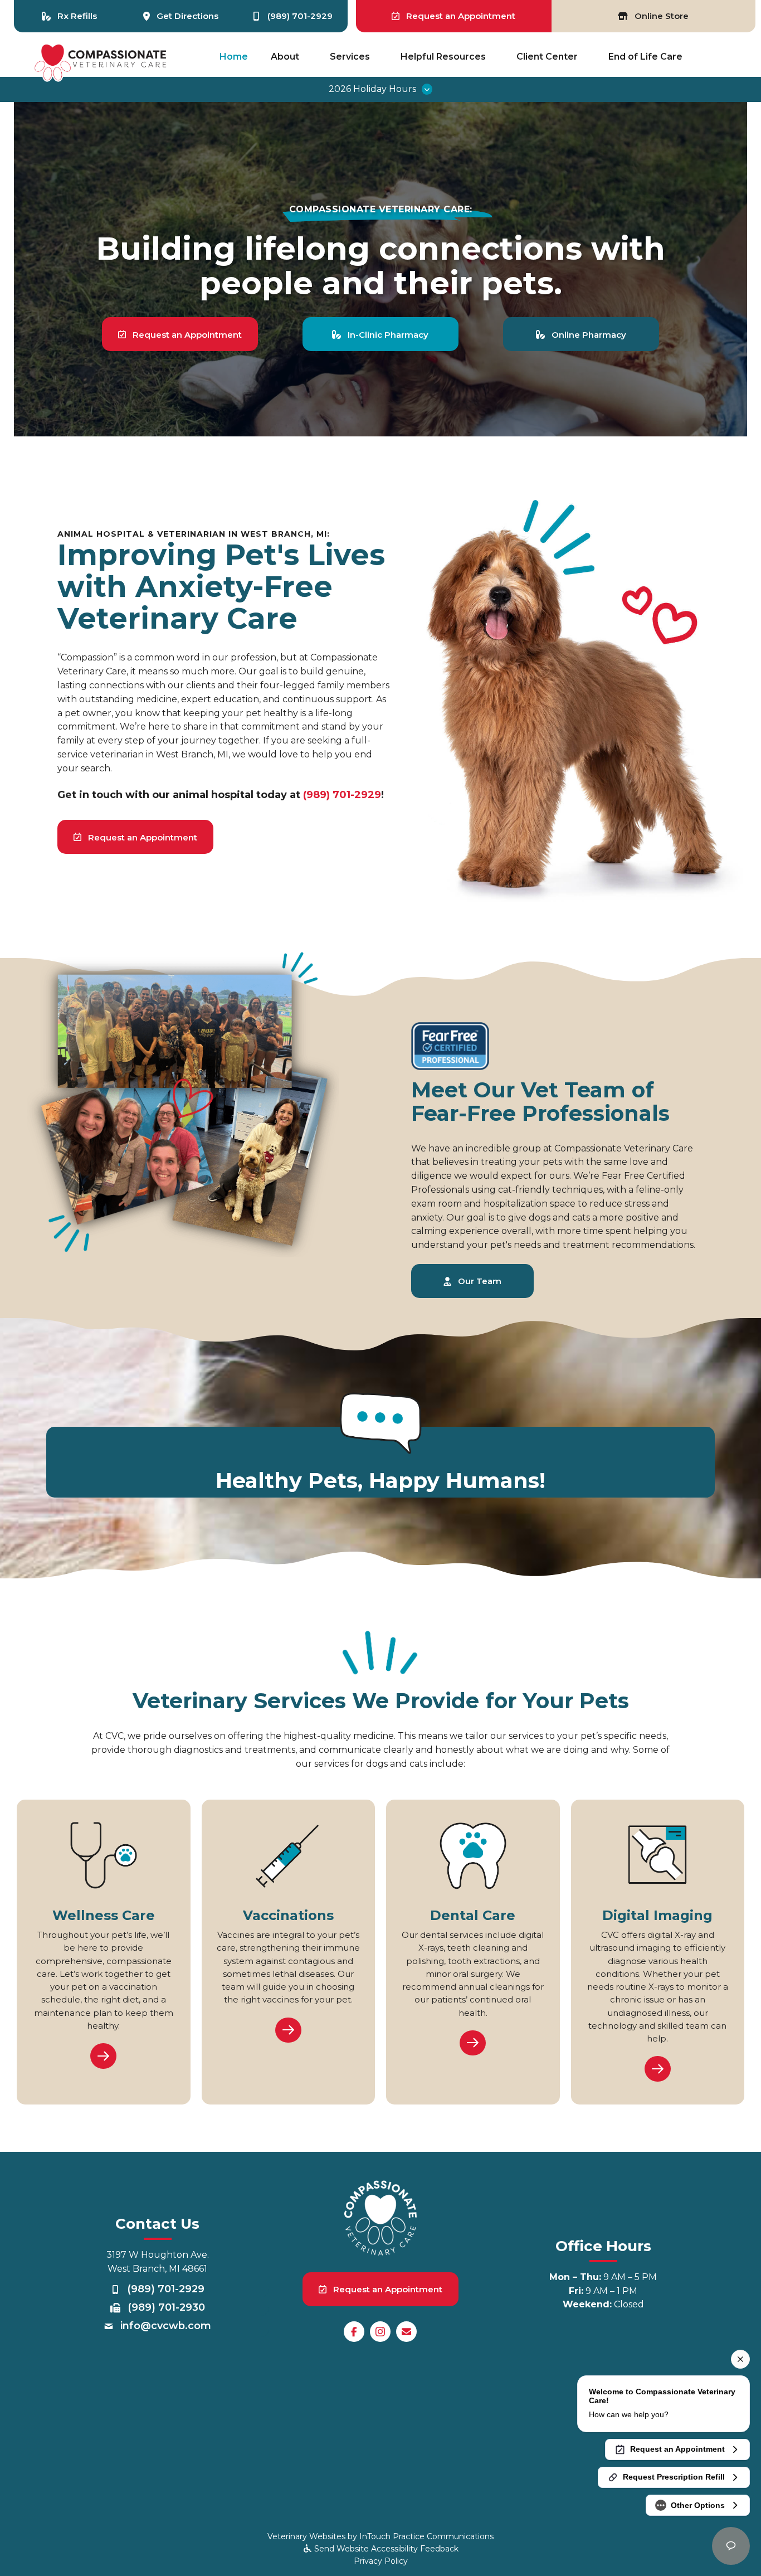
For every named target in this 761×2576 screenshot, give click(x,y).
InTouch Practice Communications (426, 2536)
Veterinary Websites (306, 2536)
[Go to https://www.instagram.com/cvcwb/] (380, 2332)
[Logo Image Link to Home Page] (101, 62)
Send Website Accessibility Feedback (385, 2549)
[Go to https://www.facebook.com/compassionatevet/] (354, 2332)
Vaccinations (288, 1915)
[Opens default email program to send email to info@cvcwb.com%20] (406, 2332)
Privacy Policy (381, 2561)
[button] (380, 89)
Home (234, 57)
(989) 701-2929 (342, 795)
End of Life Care (645, 57)
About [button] (285, 57)
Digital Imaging (657, 1915)
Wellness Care (104, 1915)
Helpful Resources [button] (443, 57)
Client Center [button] (547, 57)
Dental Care (473, 1915)
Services (350, 57)
